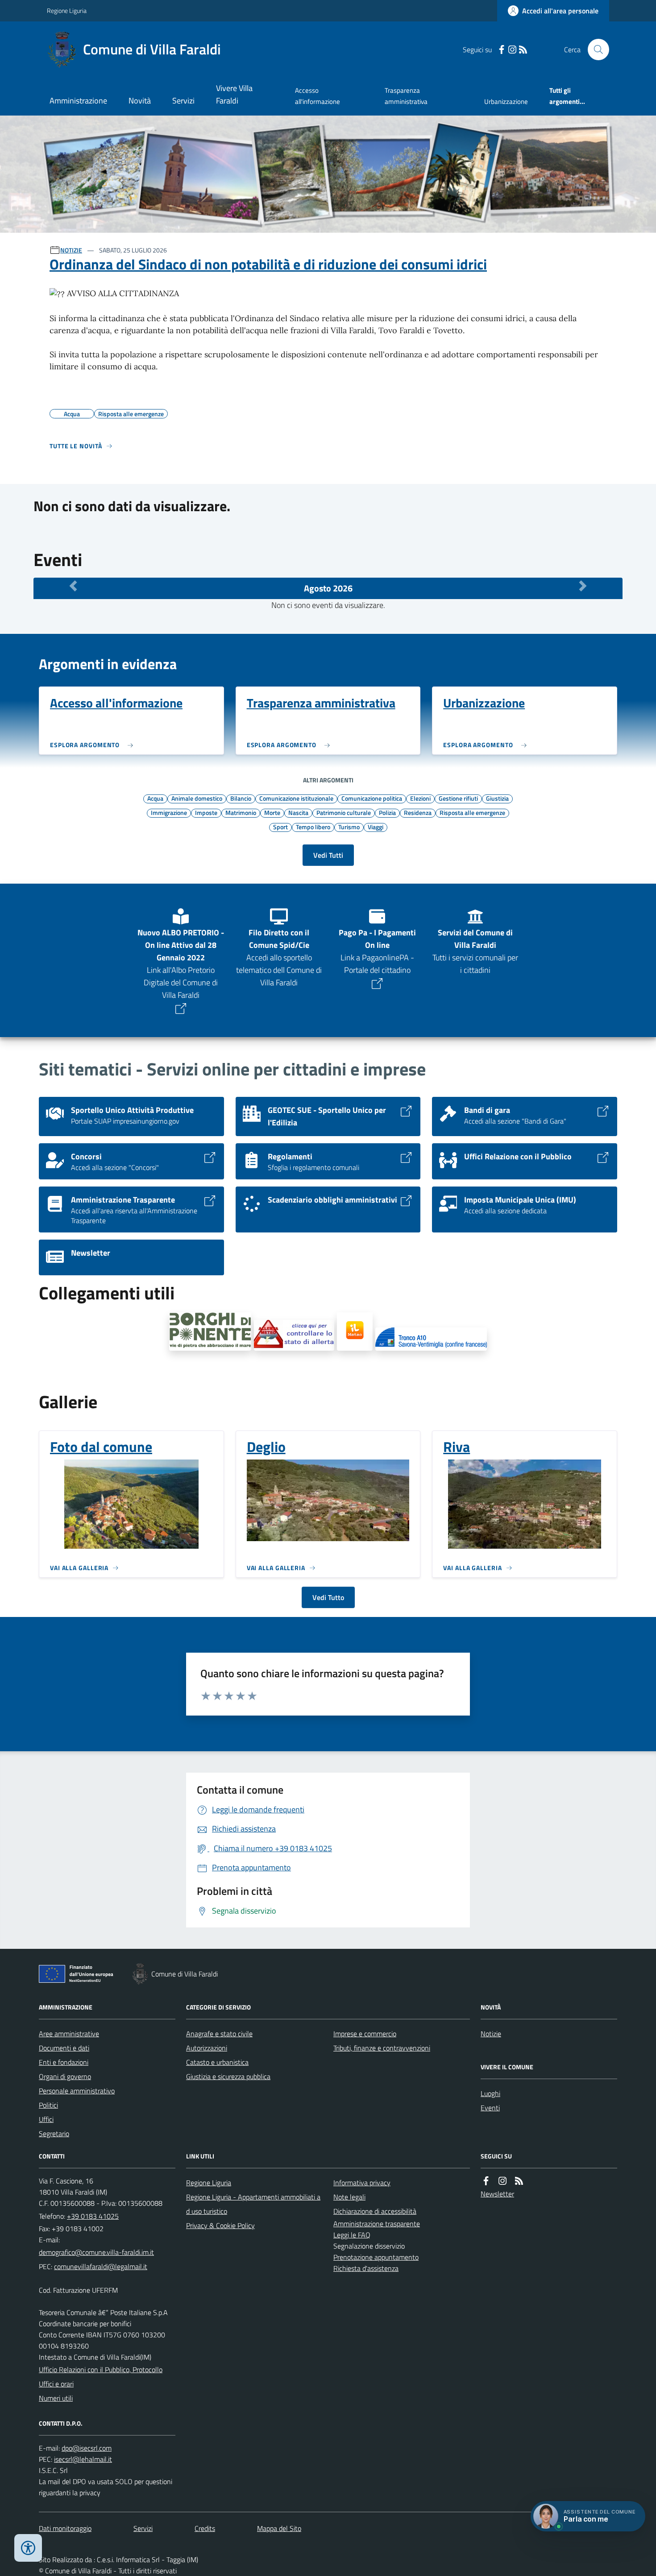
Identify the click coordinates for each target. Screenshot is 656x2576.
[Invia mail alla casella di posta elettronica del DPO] (87, 2448)
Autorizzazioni (207, 2048)
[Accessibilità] (28, 2548)
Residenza (418, 812)
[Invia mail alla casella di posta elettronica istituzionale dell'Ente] (96, 2252)
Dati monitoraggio (65, 2528)
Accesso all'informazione (318, 96)
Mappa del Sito (279, 2528)
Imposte (206, 812)
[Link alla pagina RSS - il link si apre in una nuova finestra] (523, 50)
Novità (140, 101)
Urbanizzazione (506, 101)
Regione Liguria (67, 10)
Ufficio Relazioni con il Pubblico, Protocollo (101, 2369)
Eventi (490, 2108)
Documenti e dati (64, 2048)
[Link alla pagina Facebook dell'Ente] (486, 2181)
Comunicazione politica (372, 798)
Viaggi (376, 827)
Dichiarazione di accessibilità (375, 2211)
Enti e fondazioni (64, 2062)
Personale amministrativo (77, 2091)
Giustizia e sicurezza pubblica (228, 2076)
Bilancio (241, 798)
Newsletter (497, 2194)
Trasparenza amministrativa (406, 96)
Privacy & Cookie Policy (220, 2225)
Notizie (491, 2034)
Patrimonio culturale (344, 812)
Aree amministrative (69, 2034)
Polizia (387, 812)
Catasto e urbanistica (217, 2062)
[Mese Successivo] (583, 586)
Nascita (298, 812)
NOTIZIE (71, 250)
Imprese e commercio (365, 2034)
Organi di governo (65, 2076)
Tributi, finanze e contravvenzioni (382, 2048)
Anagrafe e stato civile (219, 2034)
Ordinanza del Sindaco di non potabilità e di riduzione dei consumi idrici (268, 264)
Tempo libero (313, 827)
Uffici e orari (56, 2384)
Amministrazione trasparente (377, 2224)
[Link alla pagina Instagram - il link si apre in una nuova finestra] (512, 50)
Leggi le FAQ (352, 2235)
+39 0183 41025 (93, 2216)
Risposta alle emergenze (472, 812)
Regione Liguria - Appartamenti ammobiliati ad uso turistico (253, 2204)
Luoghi (490, 2093)
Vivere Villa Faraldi (234, 94)
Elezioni (420, 798)
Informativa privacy (362, 2183)
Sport (280, 827)
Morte (272, 812)
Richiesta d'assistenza (366, 2268)
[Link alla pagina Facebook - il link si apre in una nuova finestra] (502, 50)
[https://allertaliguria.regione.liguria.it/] (294, 1335)
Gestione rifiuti (458, 798)
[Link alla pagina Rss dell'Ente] (519, 2181)
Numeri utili (56, 2398)
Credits (205, 2528)
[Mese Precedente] (73, 586)
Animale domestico (197, 798)
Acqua (155, 798)
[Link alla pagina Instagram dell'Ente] (502, 2181)
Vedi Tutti (328, 855)
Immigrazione (169, 812)
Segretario (54, 2134)
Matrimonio (241, 812)
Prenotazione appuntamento (376, 2257)
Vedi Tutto (328, 1597)
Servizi (183, 101)
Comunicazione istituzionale (296, 798)
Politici (48, 2105)
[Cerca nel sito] (595, 50)
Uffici (46, 2119)
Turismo (349, 827)
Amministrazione (78, 101)
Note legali (349, 2197)
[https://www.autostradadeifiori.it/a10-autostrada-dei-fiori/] (431, 1339)
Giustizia (497, 798)
